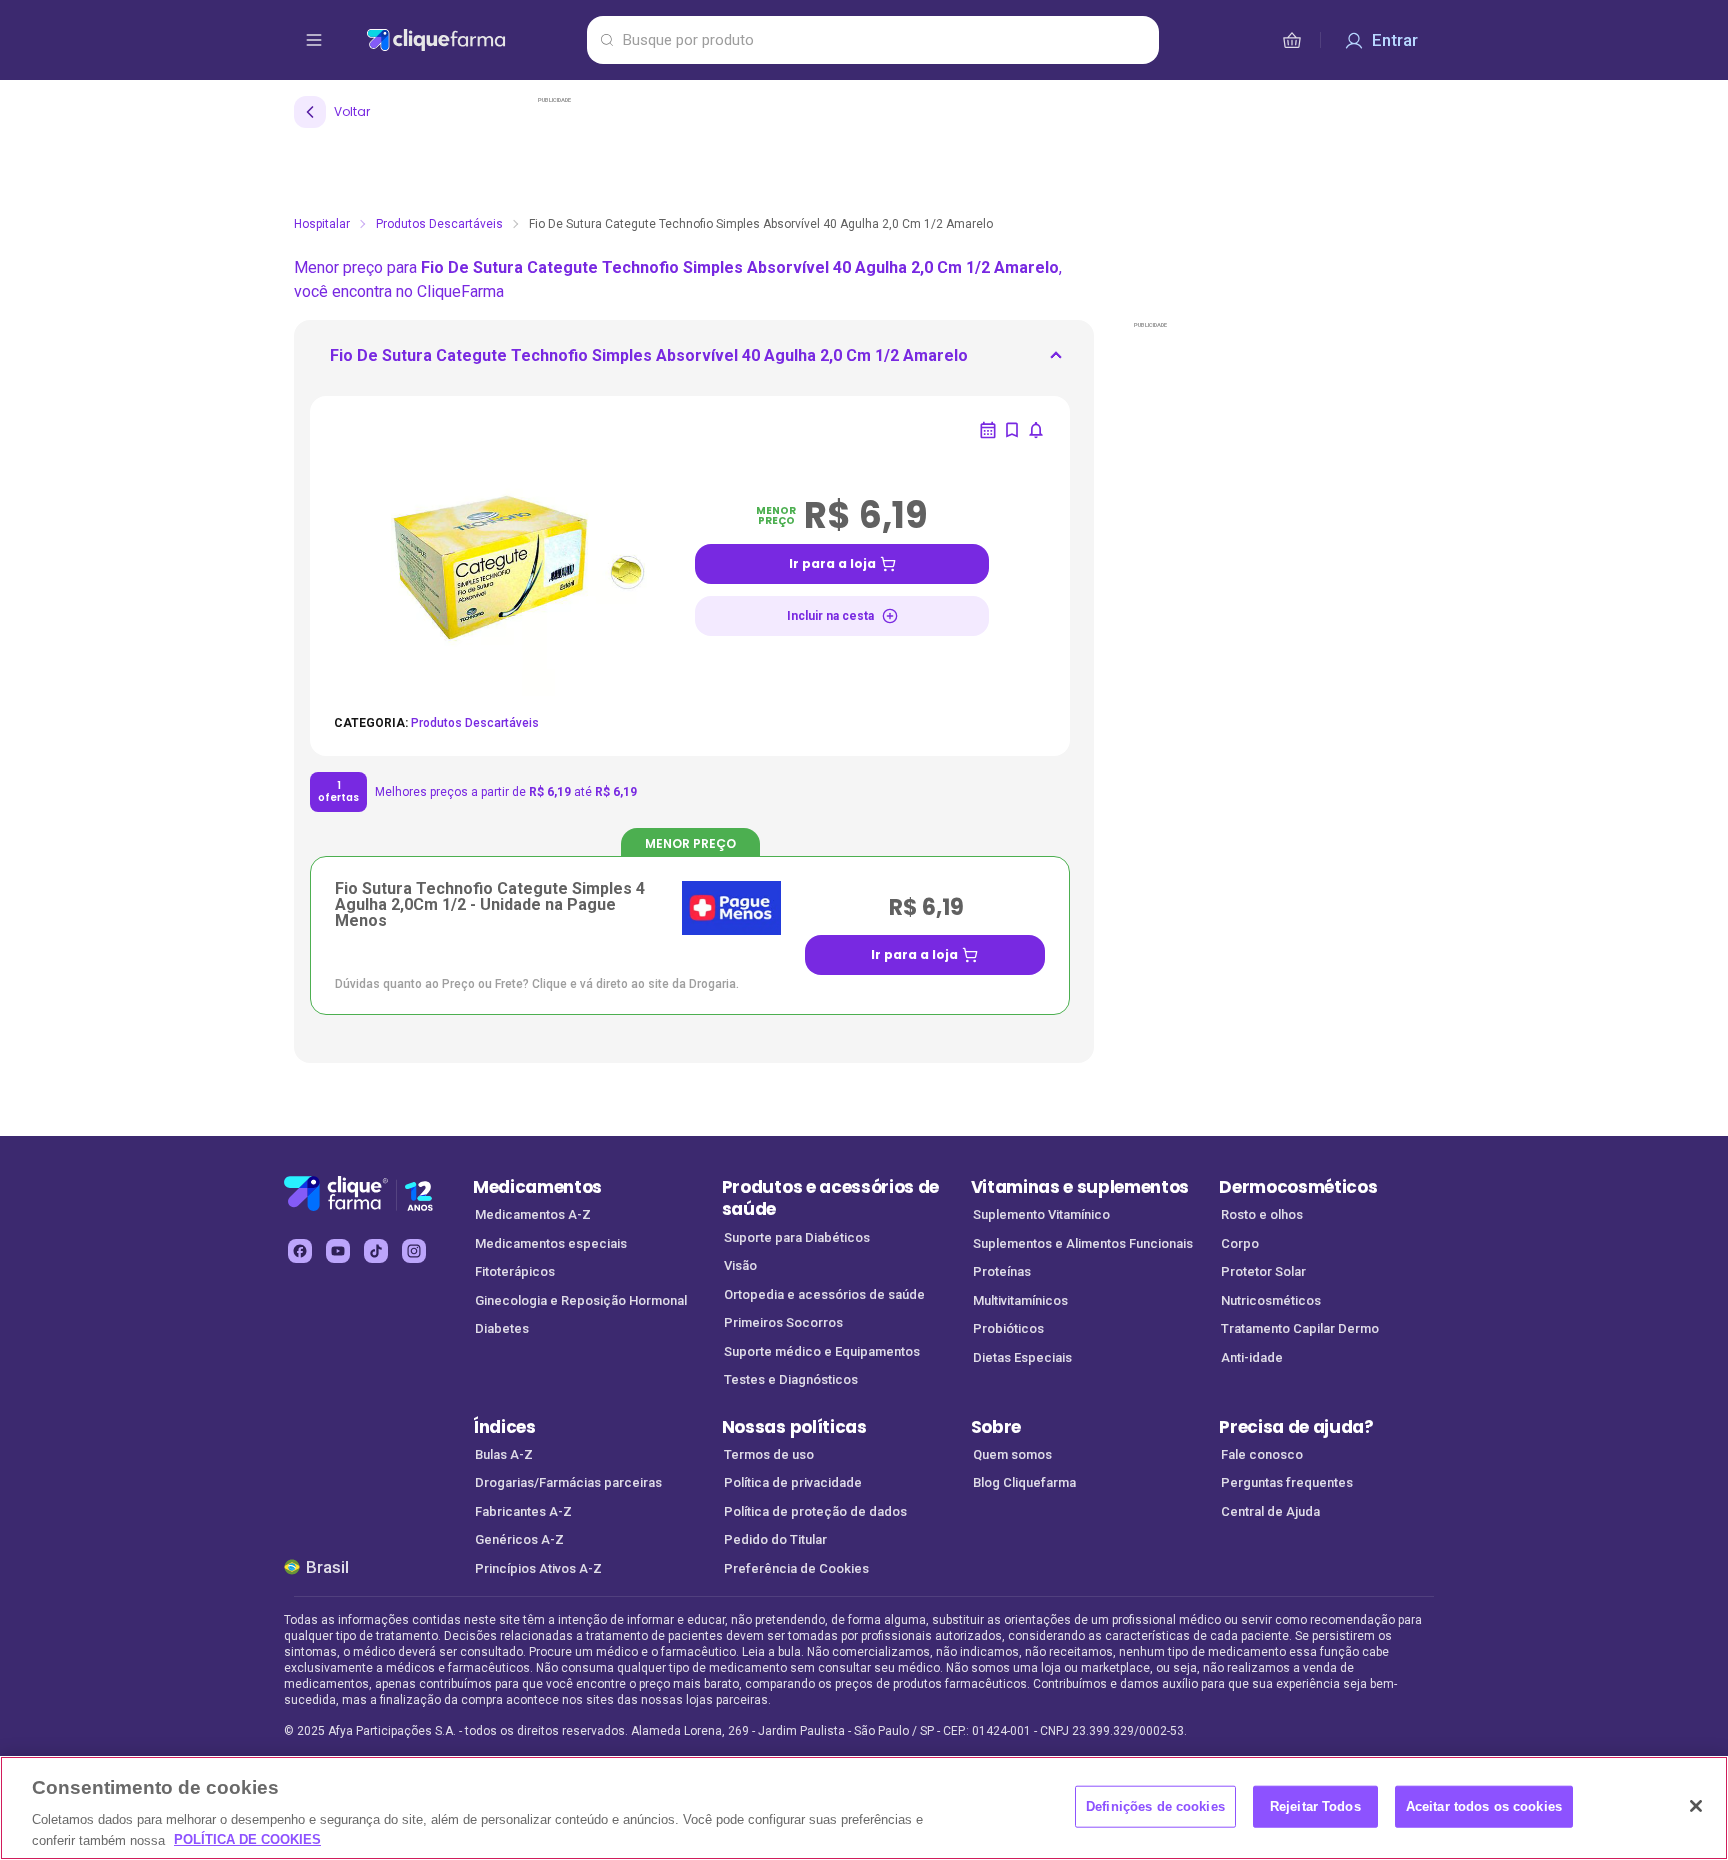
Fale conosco (1262, 1454)
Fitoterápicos (515, 1271)
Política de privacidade (793, 1482)
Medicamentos (537, 1187)
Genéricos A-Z (519, 1539)
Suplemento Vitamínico (1041, 1214)
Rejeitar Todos (1315, 1806)
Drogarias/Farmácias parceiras (568, 1482)
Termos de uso (769, 1454)
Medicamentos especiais (551, 1243)
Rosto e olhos (1262, 1214)
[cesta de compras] (1292, 40)
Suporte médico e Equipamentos (822, 1351)
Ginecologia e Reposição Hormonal (581, 1300)
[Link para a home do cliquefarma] (472, 40)
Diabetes (502, 1328)
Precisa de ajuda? (1296, 1427)
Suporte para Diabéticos (797, 1237)
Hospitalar (322, 224)
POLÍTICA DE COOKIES (247, 1839)
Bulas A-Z (504, 1454)
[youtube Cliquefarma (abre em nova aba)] (338, 1251)
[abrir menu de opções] (314, 40)
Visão (740, 1265)
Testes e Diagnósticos (791, 1379)
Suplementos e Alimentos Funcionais (1083, 1243)
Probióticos (1008, 1328)
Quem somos (1012, 1454)
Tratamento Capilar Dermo (1300, 1328)
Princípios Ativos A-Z (538, 1568)
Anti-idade (1252, 1357)
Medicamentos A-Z (533, 1214)
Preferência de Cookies (796, 1568)
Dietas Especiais (1022, 1357)
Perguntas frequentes (1287, 1482)
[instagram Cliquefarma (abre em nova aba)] (414, 1251)
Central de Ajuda (1270, 1511)
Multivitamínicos (1020, 1300)
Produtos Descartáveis (439, 224)
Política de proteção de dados (815, 1511)
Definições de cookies (1155, 1806)
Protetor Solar (1263, 1271)
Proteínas (1002, 1271)
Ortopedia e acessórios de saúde (824, 1294)
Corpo (1240, 1243)
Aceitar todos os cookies (1484, 1806)
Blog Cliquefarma (1024, 1482)
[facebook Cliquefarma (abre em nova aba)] (300, 1251)
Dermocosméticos (1298, 1187)
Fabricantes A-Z (523, 1511)
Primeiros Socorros (783, 1322)
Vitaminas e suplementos (1080, 1187)
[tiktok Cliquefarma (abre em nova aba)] (376, 1251)
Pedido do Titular (775, 1539)
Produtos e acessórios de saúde (830, 1198)
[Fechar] (1696, 1806)
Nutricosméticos (1271, 1300)
